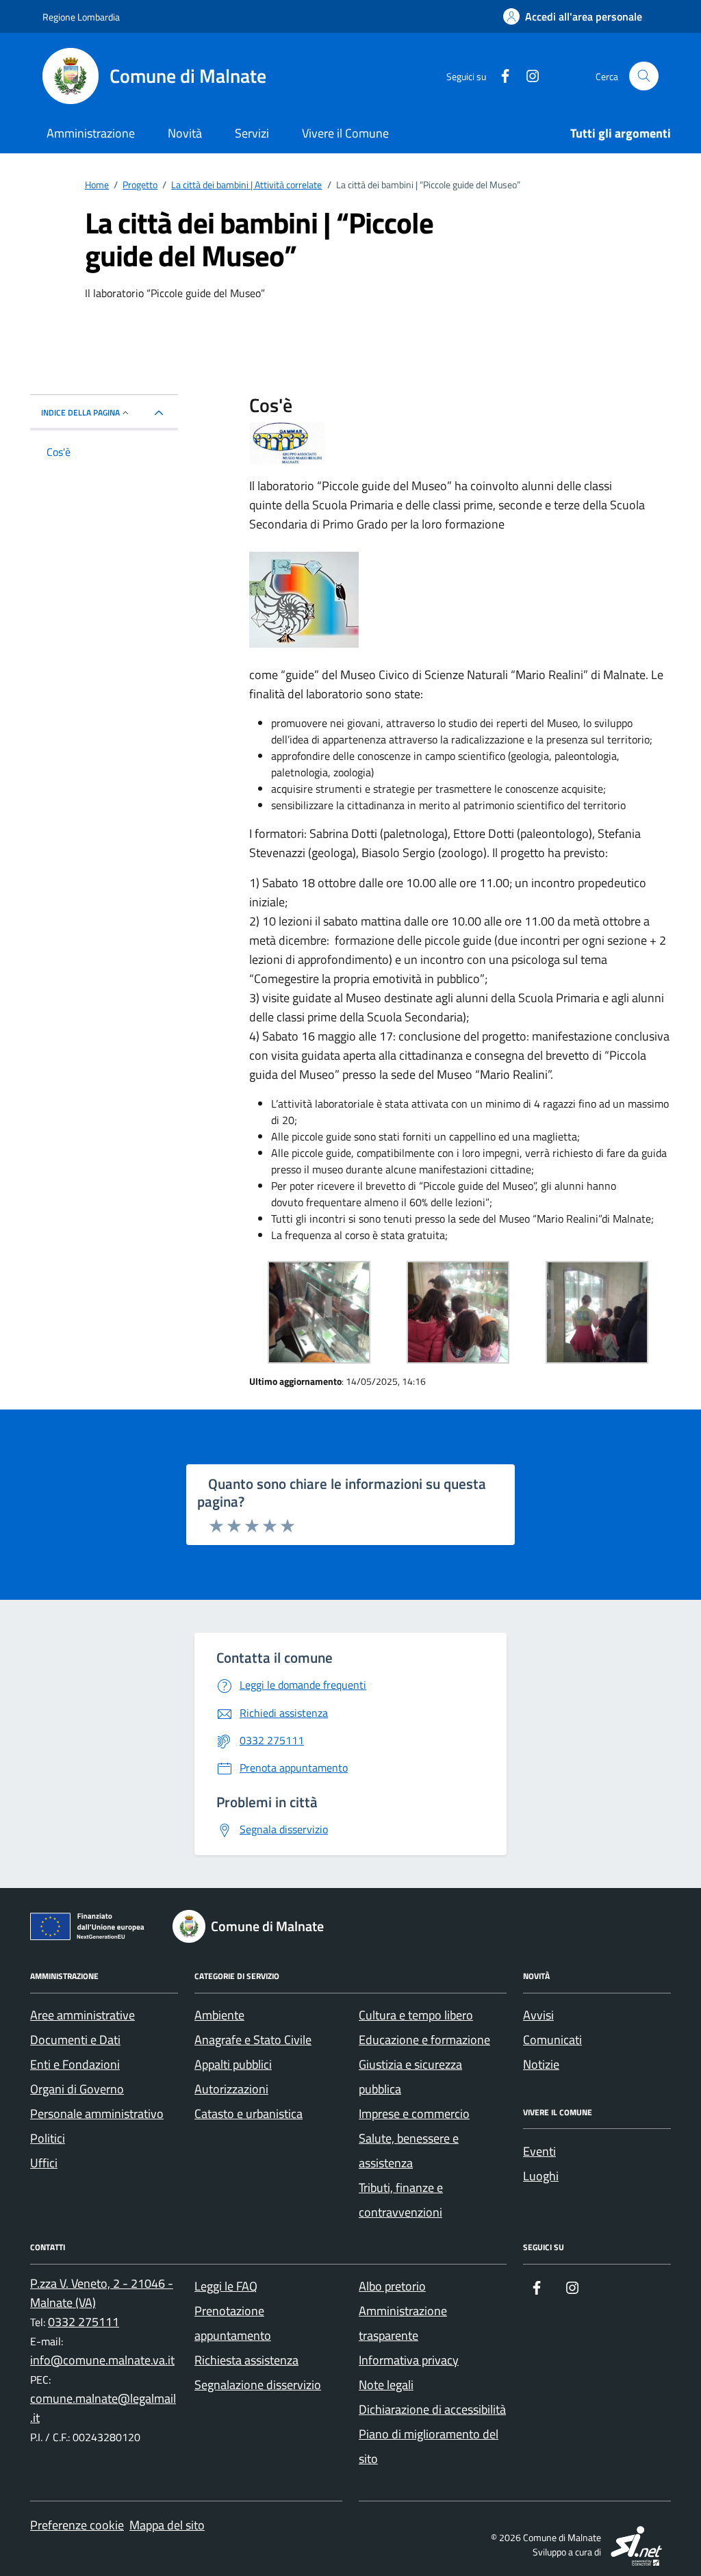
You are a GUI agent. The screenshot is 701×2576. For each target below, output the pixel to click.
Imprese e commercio (414, 2114)
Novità (185, 133)
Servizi (252, 133)
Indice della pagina (80, 412)
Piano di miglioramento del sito (429, 2446)
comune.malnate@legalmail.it (103, 2408)
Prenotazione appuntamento (233, 2323)
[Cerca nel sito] (644, 76)
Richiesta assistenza (246, 2360)
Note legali (386, 2385)
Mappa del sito (167, 2525)
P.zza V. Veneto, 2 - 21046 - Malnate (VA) (102, 2293)
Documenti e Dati (75, 2040)
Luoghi (541, 2176)
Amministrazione (91, 133)
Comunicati (552, 2040)
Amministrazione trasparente (403, 2323)
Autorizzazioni (231, 2089)
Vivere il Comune (345, 133)
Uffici (44, 2163)
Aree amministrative (82, 2015)
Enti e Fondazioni (75, 2064)
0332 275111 (84, 2322)
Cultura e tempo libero (416, 2015)
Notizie (541, 2064)
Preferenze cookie (77, 2525)
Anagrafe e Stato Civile (253, 2040)
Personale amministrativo (97, 2114)
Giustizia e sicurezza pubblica (410, 2077)
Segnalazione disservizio (258, 2385)
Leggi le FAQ (226, 2286)
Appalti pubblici (233, 2064)
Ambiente (219, 2015)
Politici (48, 2138)
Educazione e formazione (424, 2040)
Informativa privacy (409, 2360)
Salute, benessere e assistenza (409, 2151)
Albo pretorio (392, 2286)
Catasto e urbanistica (248, 2114)
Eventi (539, 2151)
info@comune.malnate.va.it (102, 2360)
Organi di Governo (77, 2089)
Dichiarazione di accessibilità (432, 2409)
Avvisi (538, 2015)
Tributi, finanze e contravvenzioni (401, 2200)
